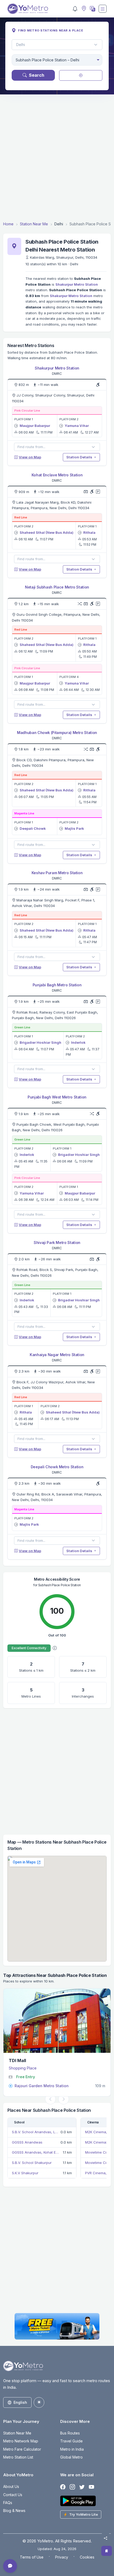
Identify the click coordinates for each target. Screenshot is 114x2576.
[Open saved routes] (107, 2551)
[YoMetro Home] (28, 9)
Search (37, 75)
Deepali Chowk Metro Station (57, 1467)
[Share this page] (106, 2538)
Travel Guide (71, 2441)
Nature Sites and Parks (29, 2068)
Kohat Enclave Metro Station (57, 475)
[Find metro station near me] (83, 9)
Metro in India (72, 2449)
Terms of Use (32, 2557)
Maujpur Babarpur (35, 426)
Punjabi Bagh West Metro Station (57, 1097)
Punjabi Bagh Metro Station (57, 985)
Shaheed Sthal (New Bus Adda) (47, 532)
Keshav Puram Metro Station (57, 873)
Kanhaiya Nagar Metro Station (57, 1355)
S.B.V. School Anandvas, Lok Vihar (35, 2132)
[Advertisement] (57, 158)
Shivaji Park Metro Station (57, 1243)
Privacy (62, 2557)
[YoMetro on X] (82, 2487)
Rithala (89, 532)
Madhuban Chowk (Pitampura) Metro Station (57, 733)
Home (8, 224)
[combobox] (57, 60)
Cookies (87, 2557)
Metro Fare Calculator (22, 2449)
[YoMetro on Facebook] (63, 2487)
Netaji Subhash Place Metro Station (57, 587)
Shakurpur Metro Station (77, 284)
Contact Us (13, 2495)
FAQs (8, 2503)
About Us (11, 2486)
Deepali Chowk (33, 828)
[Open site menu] (103, 9)
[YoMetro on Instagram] (72, 2487)
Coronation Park (26, 2060)
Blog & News (14, 2511)
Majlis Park (74, 828)
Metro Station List (18, 2457)
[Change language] (92, 9)
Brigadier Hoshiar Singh (40, 1042)
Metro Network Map (21, 2441)
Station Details (80, 457)
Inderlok (78, 1042)
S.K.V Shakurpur (25, 2173)
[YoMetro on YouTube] (91, 2487)
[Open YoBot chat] (10, 2566)
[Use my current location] (81, 75)
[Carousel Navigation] (57, 2099)
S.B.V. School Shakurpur (32, 2163)
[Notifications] (75, 9)
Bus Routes (70, 2433)
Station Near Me (34, 224)
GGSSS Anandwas (27, 2142)
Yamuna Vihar (77, 426)
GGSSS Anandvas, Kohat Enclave (36, 2152)
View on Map (30, 457)
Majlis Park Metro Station (38, 2086)
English (20, 2402)
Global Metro (71, 2457)
